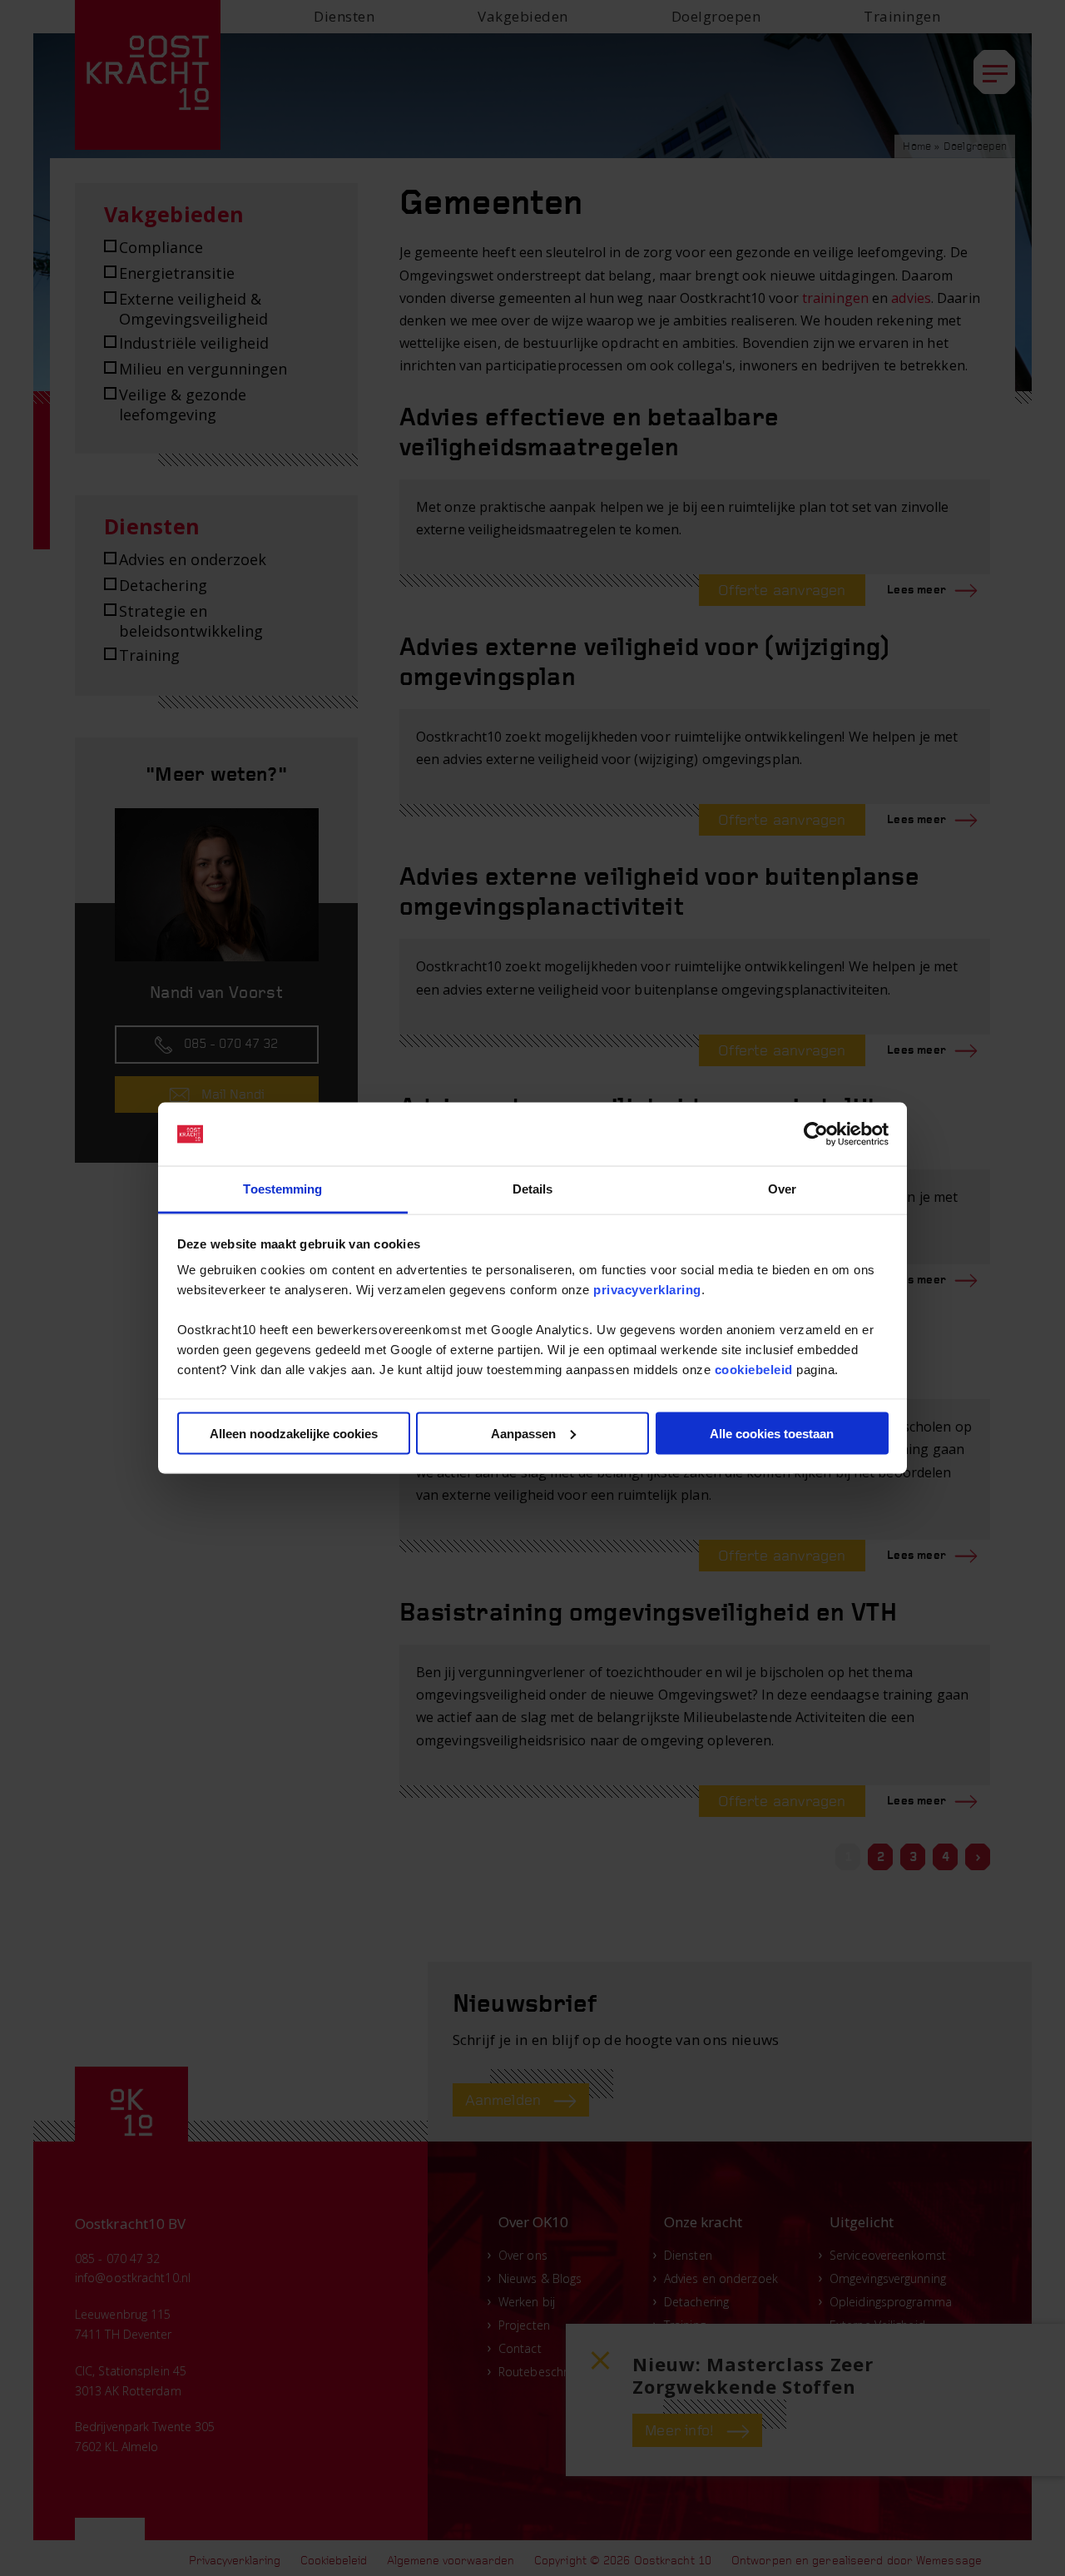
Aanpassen (523, 1433)
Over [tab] (782, 1189)
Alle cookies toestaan (772, 1433)
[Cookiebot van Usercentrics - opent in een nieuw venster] (816, 1134)
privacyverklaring (647, 1290)
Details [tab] (533, 1189)
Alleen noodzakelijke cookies (294, 1433)
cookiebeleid (754, 1370)
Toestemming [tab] (282, 1189)
